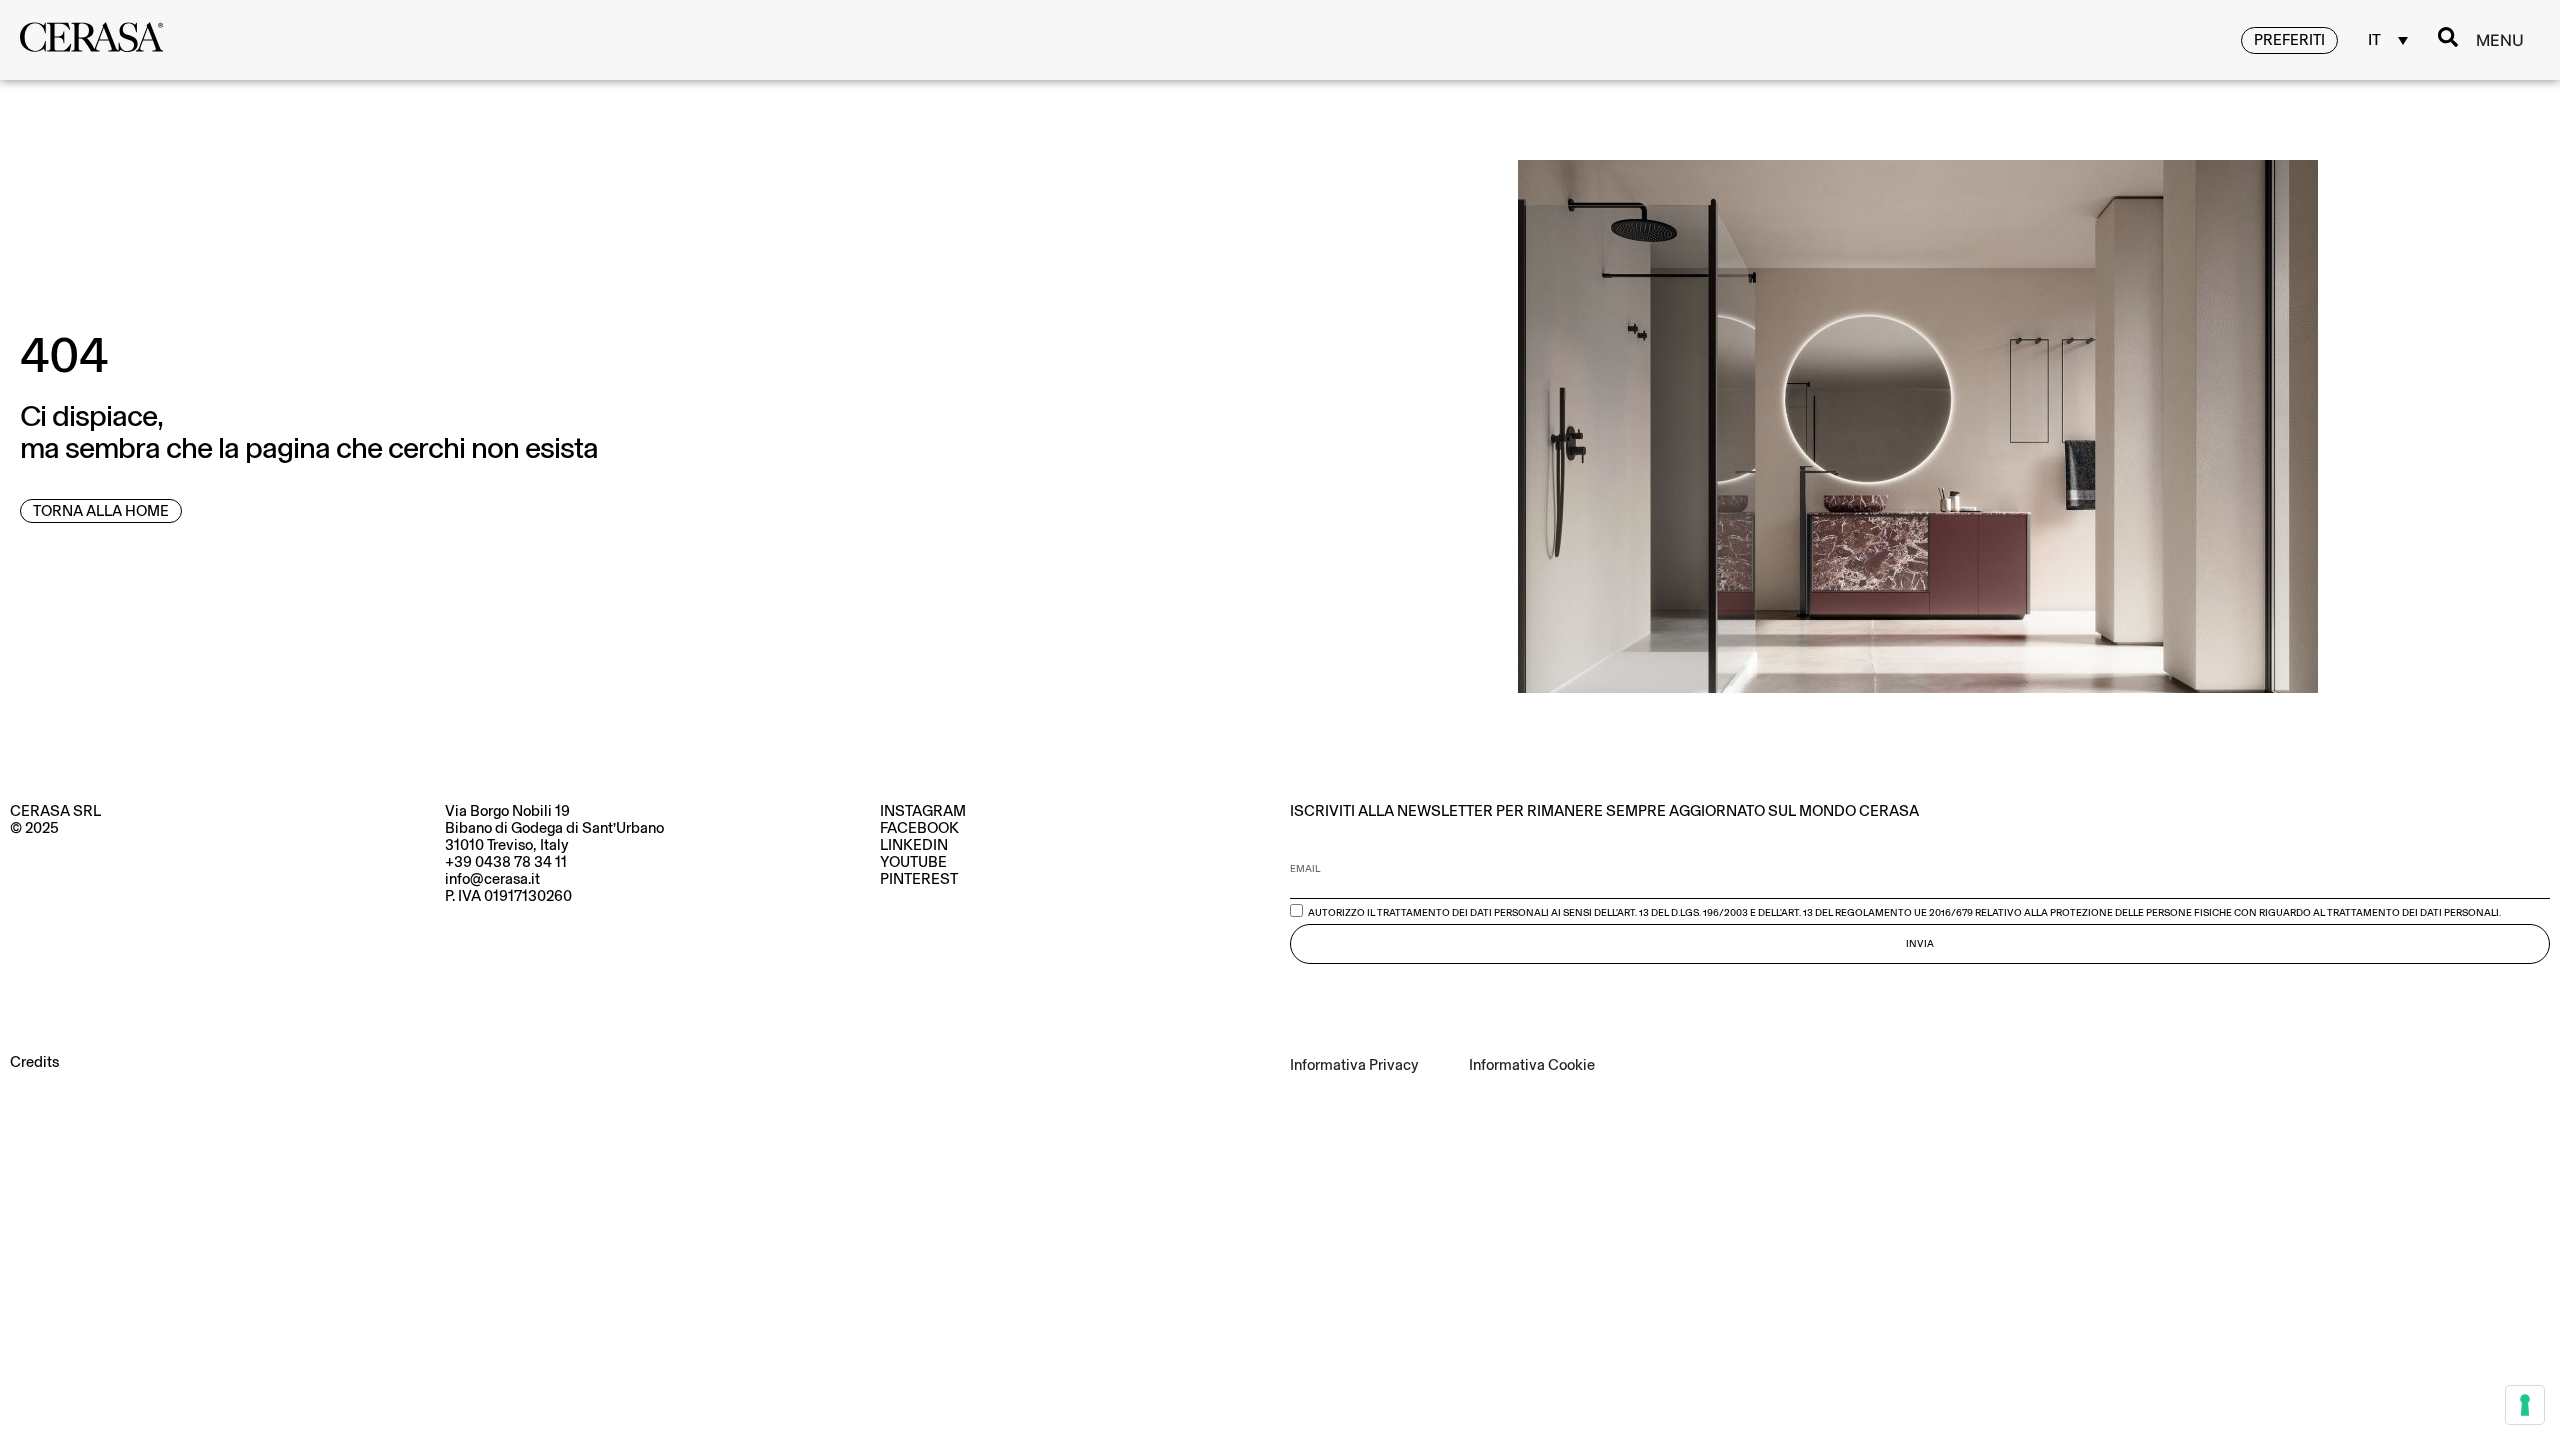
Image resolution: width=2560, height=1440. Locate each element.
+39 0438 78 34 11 (506, 862)
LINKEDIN (914, 845)
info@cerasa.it (492, 879)
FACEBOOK (919, 828)
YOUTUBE (913, 862)
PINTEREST (919, 879)
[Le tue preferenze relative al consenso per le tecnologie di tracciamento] (2525, 1405)
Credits (34, 1062)
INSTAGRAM (923, 811)
